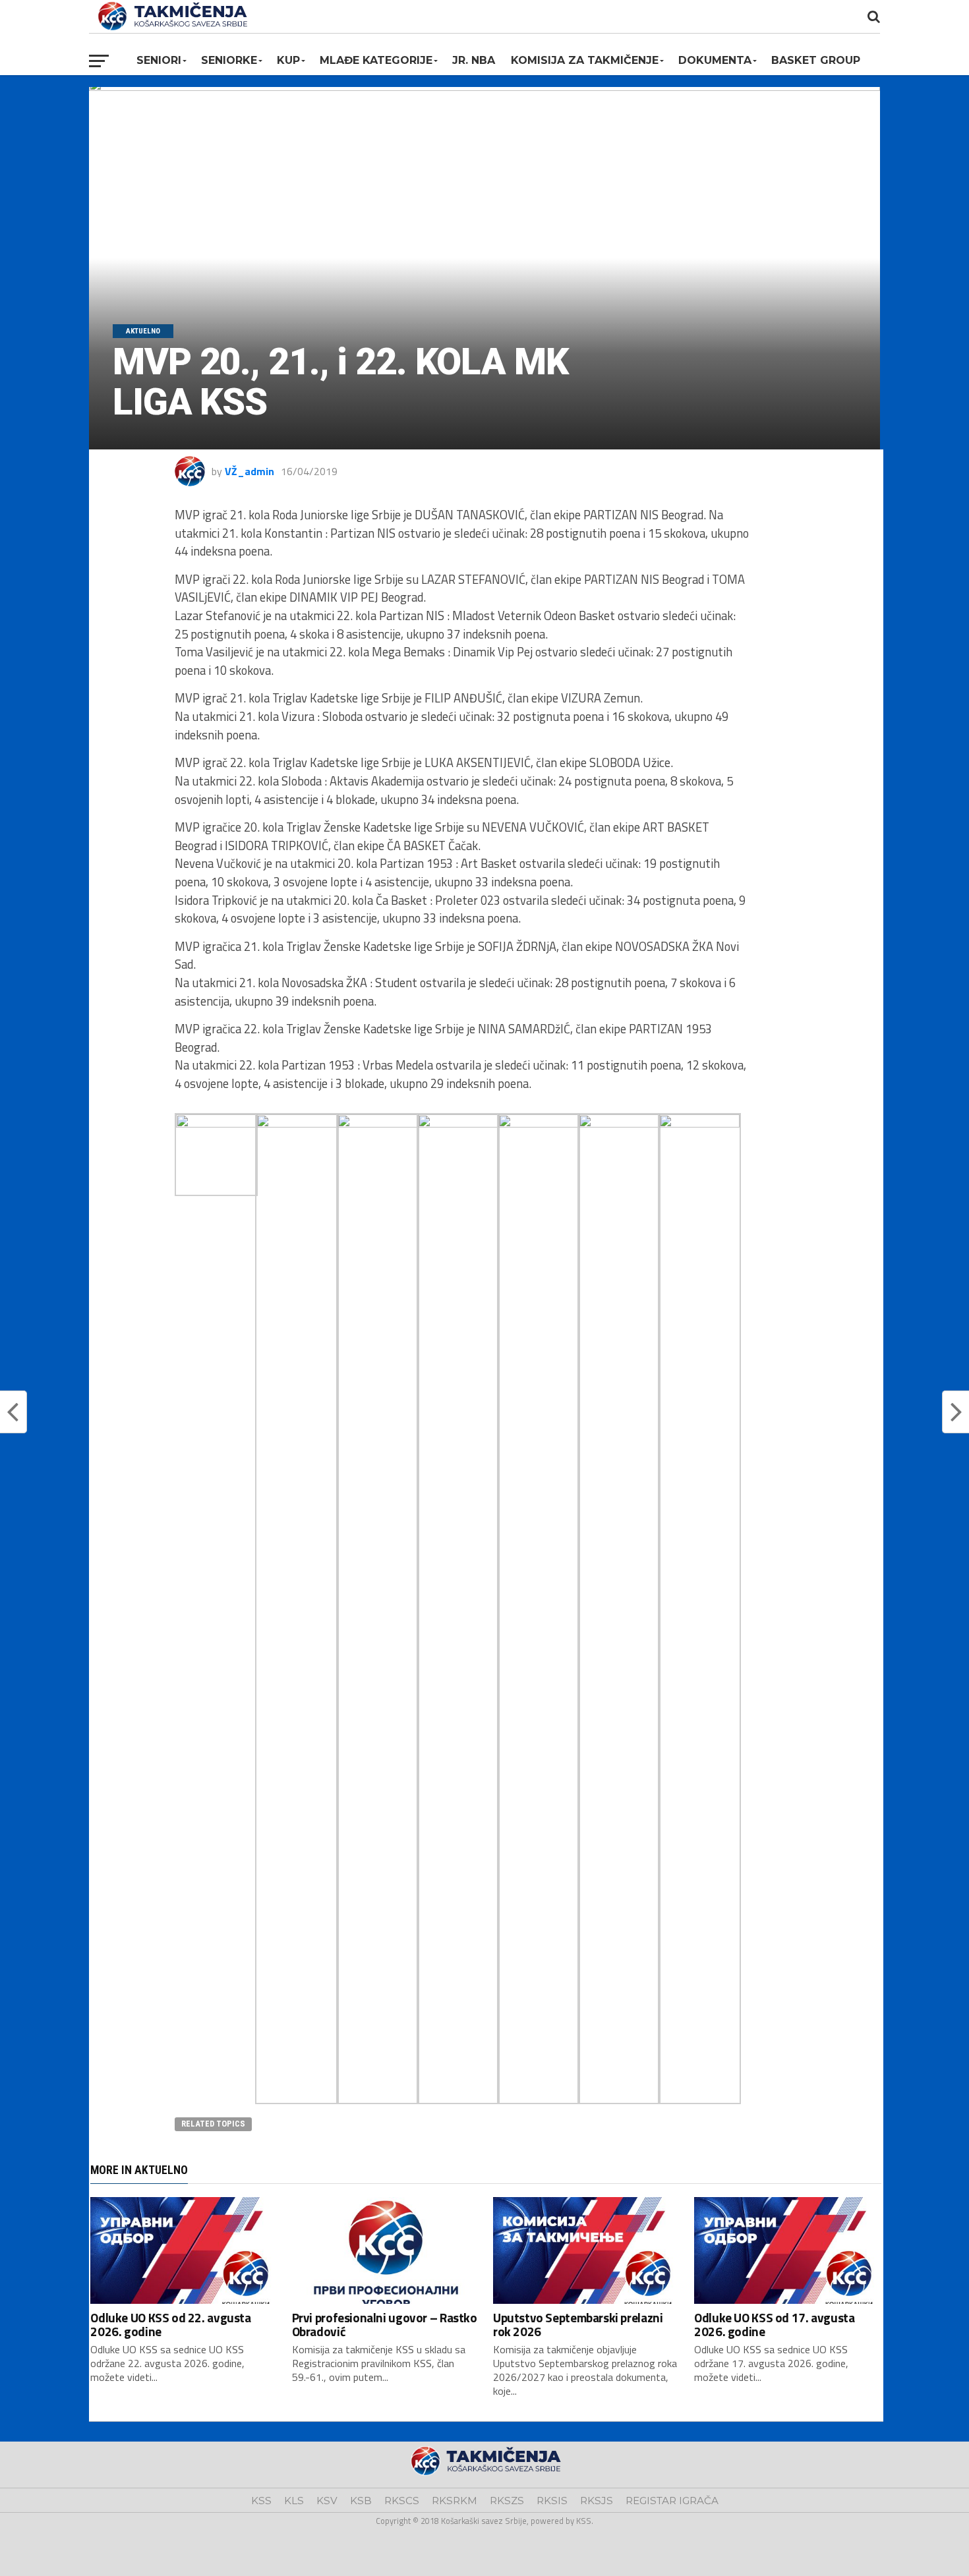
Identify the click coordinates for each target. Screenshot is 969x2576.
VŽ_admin (250, 471)
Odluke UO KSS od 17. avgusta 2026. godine (774, 2324)
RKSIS (552, 2501)
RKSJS (597, 2501)
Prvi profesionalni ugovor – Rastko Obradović (385, 2324)
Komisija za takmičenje (585, 60)
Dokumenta (715, 60)
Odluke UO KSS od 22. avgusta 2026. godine (170, 2324)
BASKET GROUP (816, 60)
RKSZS (507, 2501)
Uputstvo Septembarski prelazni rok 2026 (578, 2324)
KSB (361, 2501)
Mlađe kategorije (376, 60)
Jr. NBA (474, 60)
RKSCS (402, 2501)
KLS (294, 2501)
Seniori (159, 60)
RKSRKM (455, 2501)
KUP (288, 60)
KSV (327, 2501)
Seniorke (229, 60)
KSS (261, 2501)
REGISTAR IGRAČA (672, 2501)
